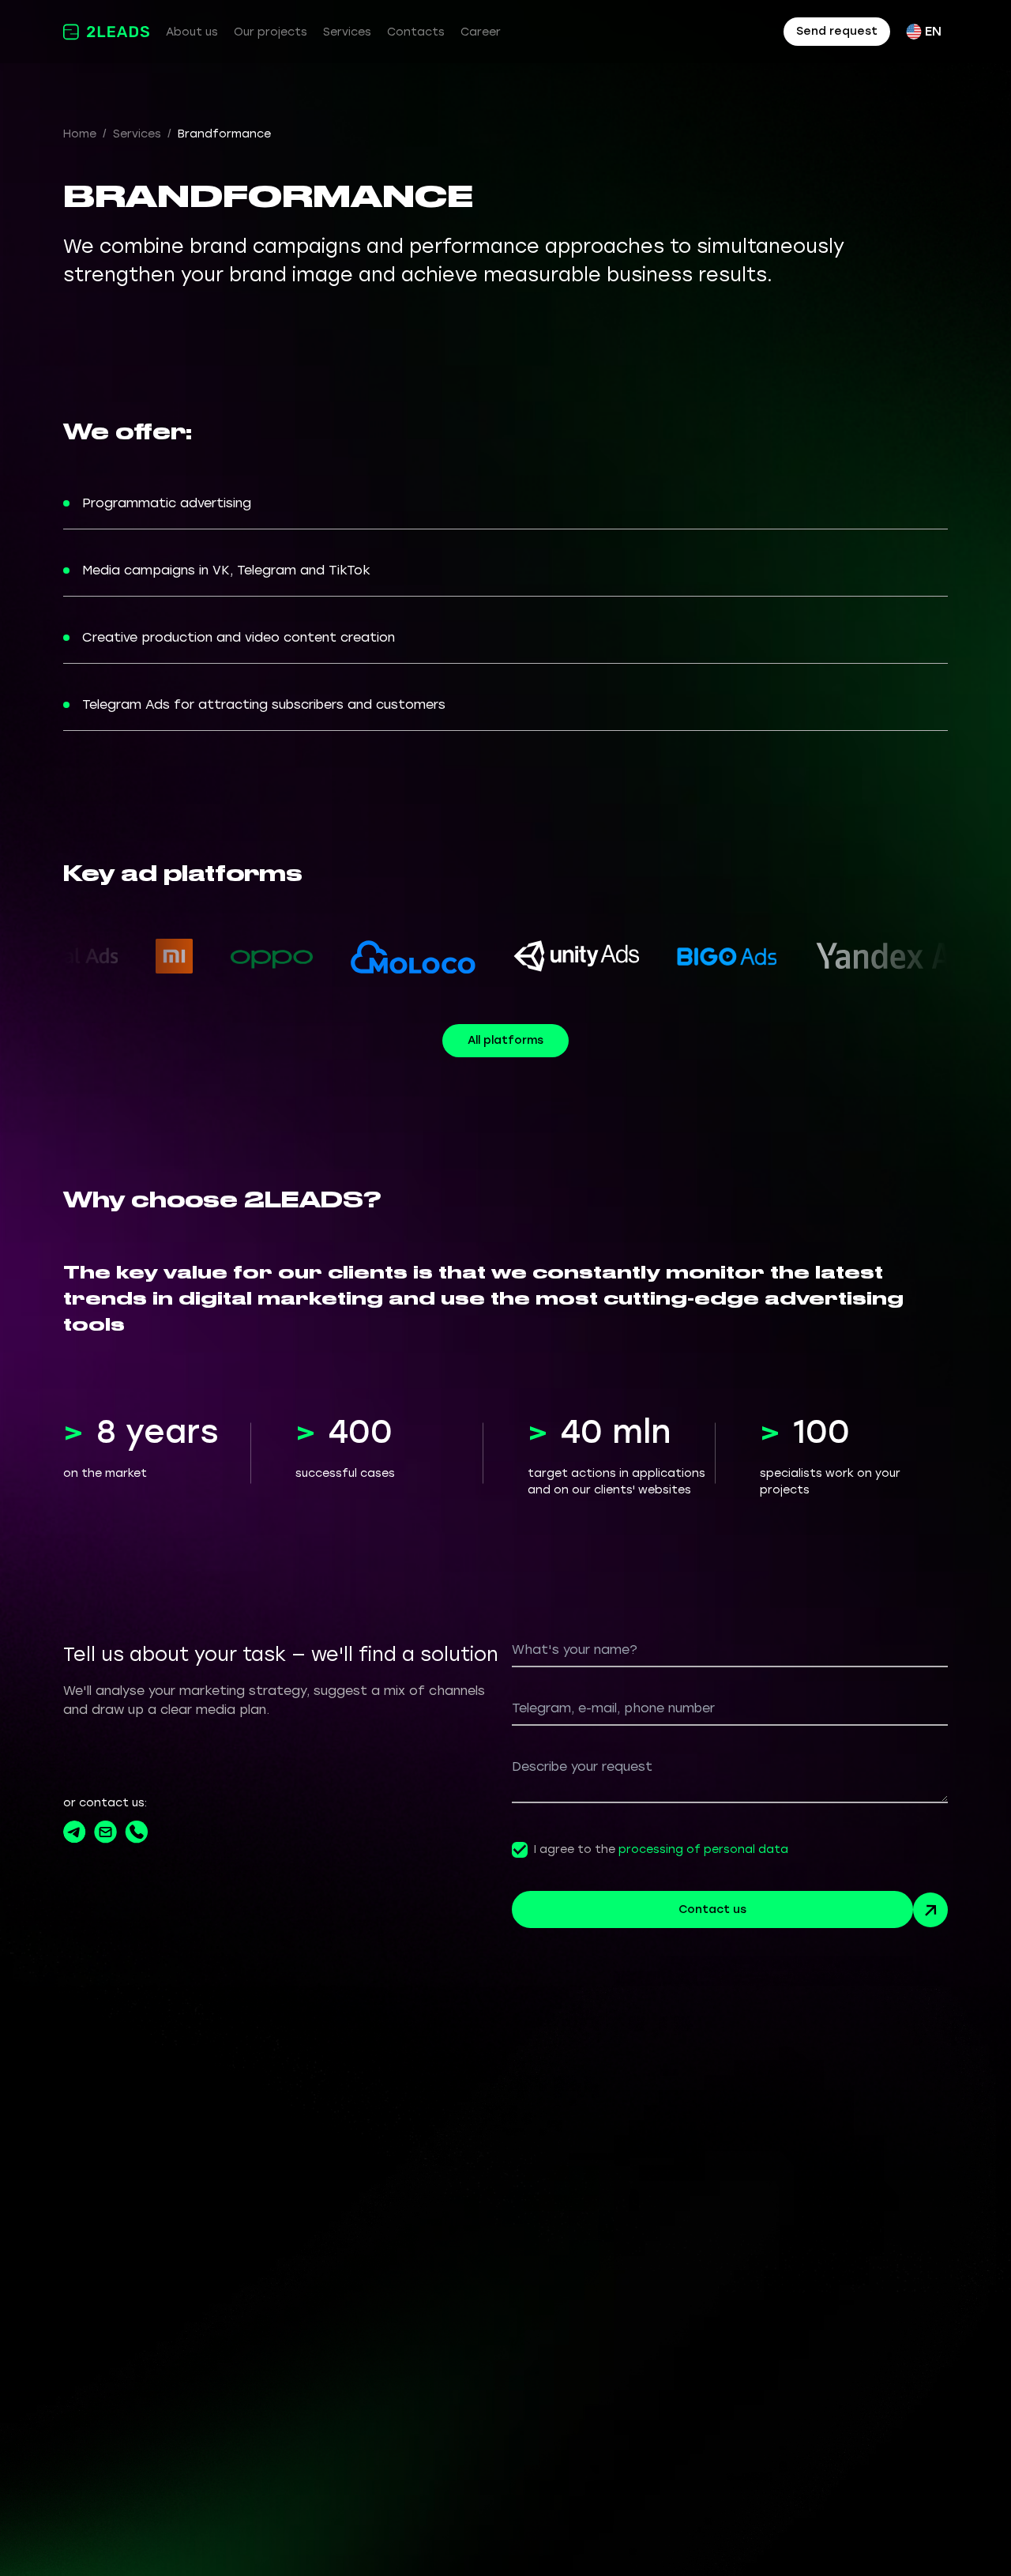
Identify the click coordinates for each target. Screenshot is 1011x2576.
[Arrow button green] (930, 1910)
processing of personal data (703, 1849)
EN (933, 31)
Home (80, 134)
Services (347, 32)
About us (192, 32)
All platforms (505, 1040)
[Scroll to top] (960, 2525)
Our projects (271, 32)
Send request (837, 31)
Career (481, 32)
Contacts (416, 32)
